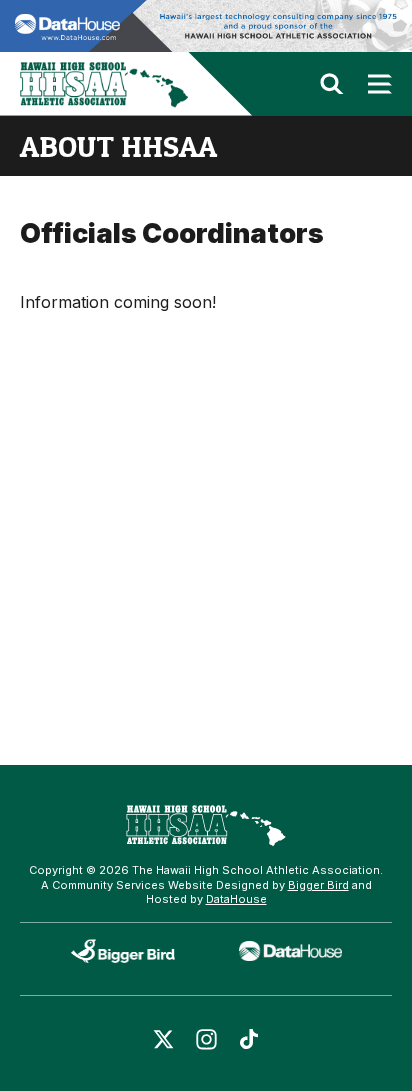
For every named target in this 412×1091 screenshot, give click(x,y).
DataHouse (236, 899)
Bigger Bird (318, 885)
